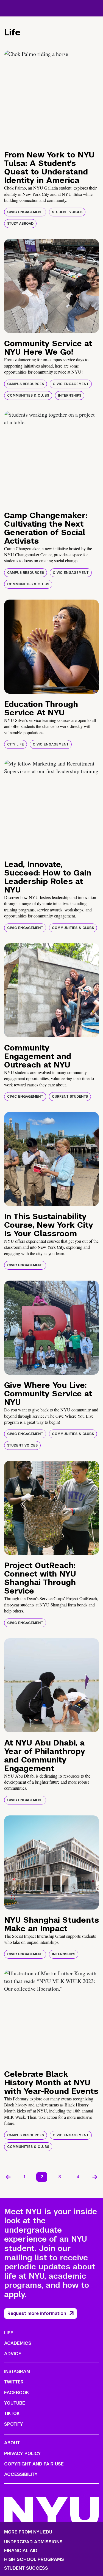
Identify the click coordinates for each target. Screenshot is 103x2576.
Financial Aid (21, 2551)
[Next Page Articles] (95, 2177)
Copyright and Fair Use (34, 2464)
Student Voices (67, 212)
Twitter (14, 2382)
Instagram (17, 2372)
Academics (18, 2343)
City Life (16, 744)
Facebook (16, 2393)
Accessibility (21, 2474)
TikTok (12, 2413)
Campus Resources (26, 384)
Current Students (70, 1097)
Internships (70, 396)
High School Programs (34, 2560)
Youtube (15, 2403)
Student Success (26, 2568)
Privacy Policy (23, 2454)
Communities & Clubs (28, 396)
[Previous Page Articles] (8, 2177)
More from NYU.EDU (28, 2532)
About (12, 2443)
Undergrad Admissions (33, 2542)
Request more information (37, 2313)
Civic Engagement (25, 212)
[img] (51, 97)
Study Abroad (20, 224)
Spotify (14, 2424)
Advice (13, 2354)
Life (9, 2333)
